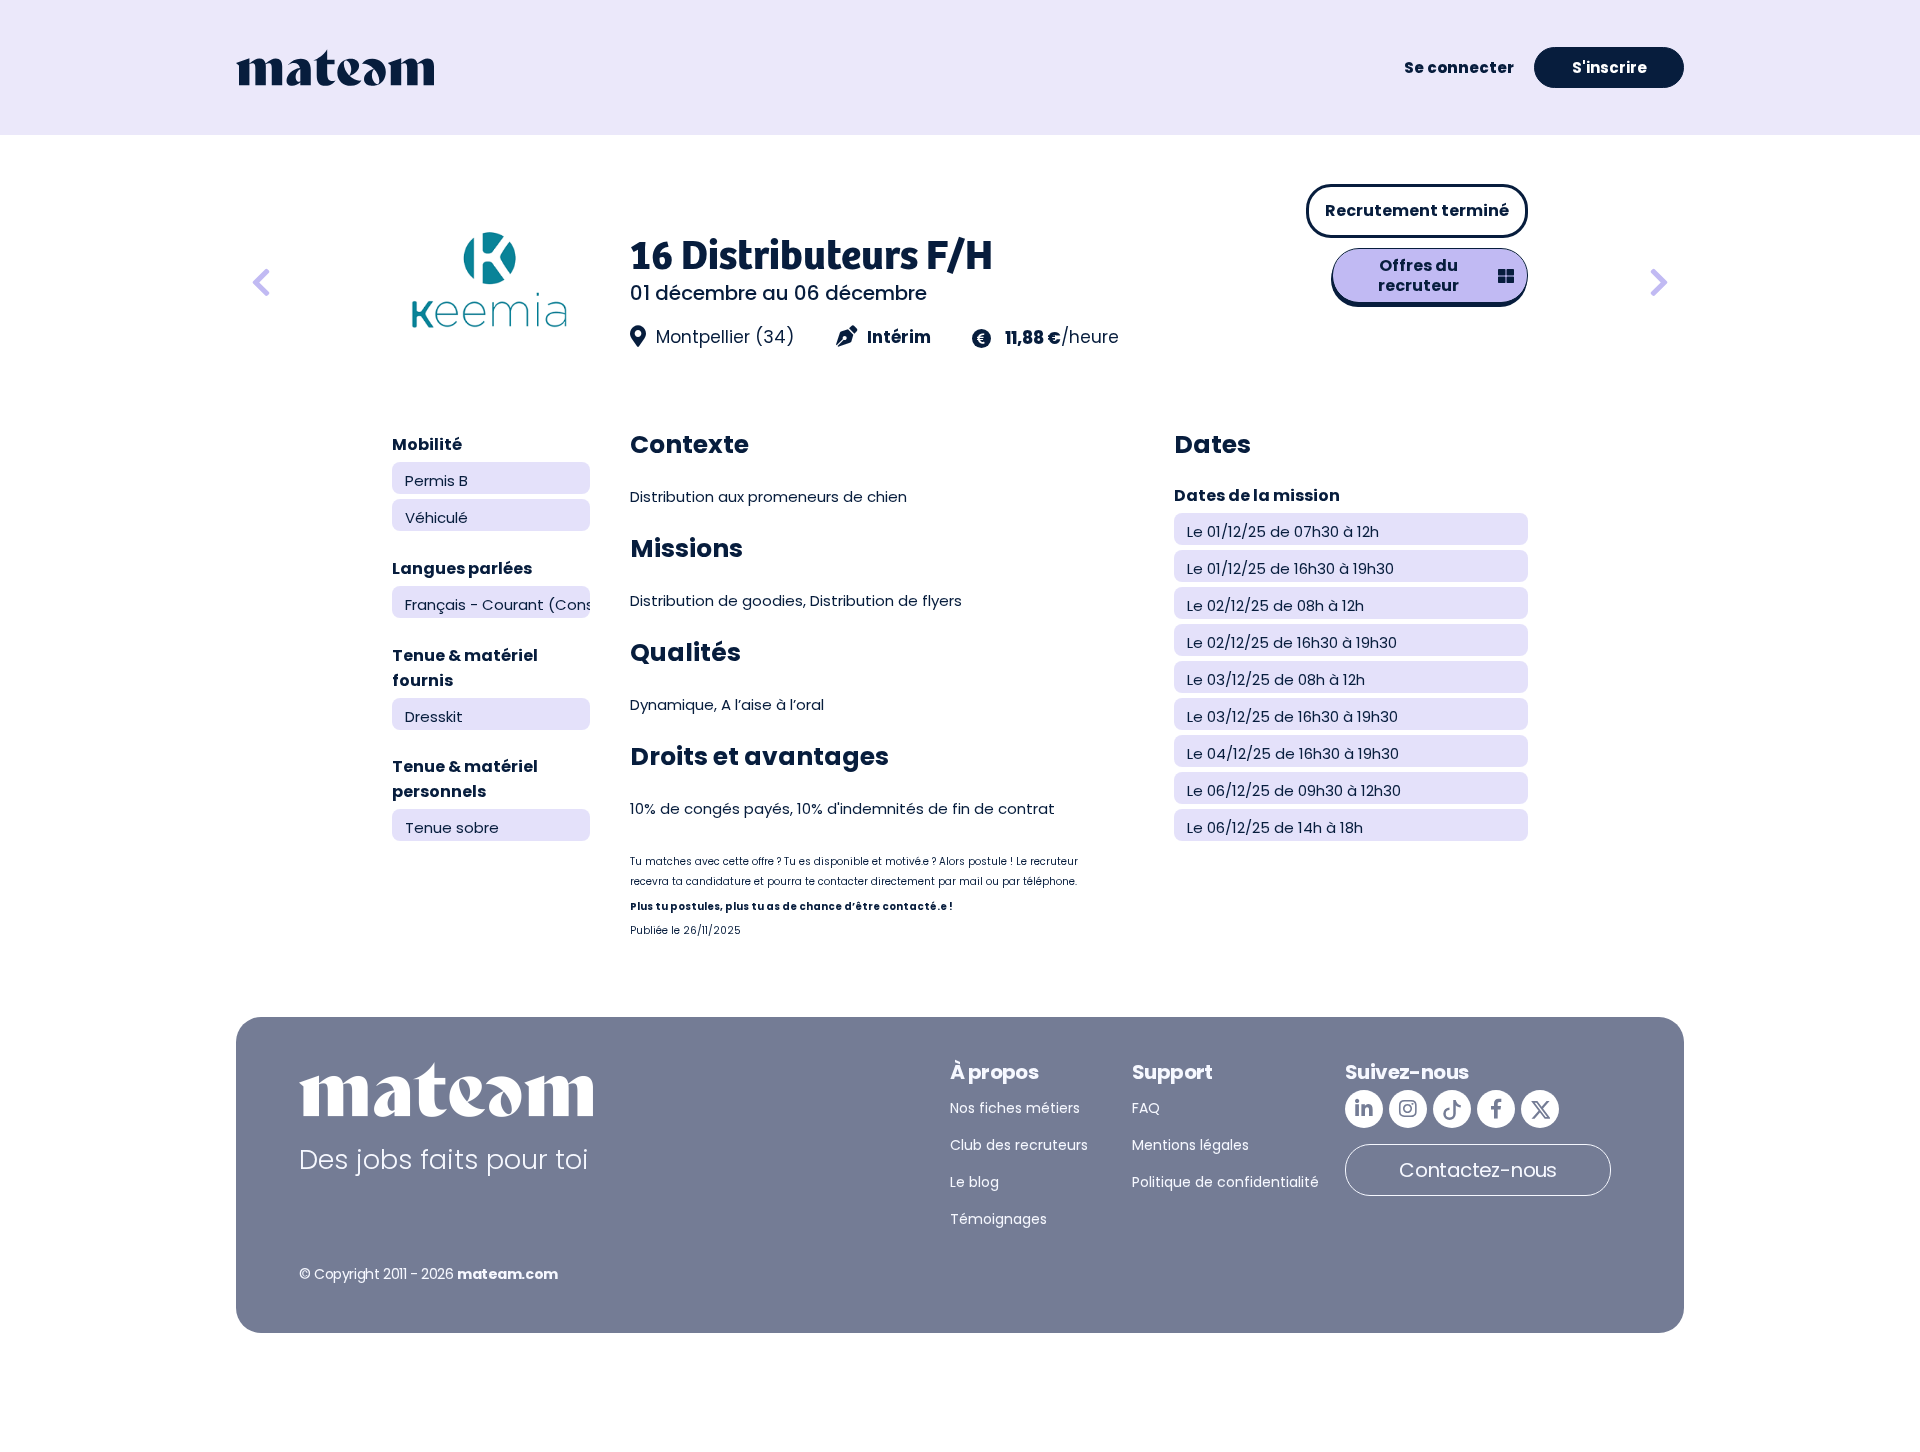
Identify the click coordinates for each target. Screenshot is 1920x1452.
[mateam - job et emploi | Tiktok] (1452, 1109)
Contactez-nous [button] (1478, 1170)
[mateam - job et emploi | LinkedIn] (1364, 1109)
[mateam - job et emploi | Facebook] (1496, 1109)
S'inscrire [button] (1609, 67)
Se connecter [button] (1459, 67)
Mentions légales (1190, 1145)
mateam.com (507, 1274)
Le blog (974, 1182)
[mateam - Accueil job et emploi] (335, 68)
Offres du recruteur (1418, 275)
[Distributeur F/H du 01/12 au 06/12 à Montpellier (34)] (1659, 283)
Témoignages (998, 1219)
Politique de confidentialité (1225, 1182)
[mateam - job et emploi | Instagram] (1408, 1109)
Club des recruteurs (1019, 1145)
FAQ (1146, 1108)
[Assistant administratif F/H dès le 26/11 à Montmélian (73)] (314, 283)
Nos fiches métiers (1015, 1108)
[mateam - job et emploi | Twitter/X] (1540, 1109)
